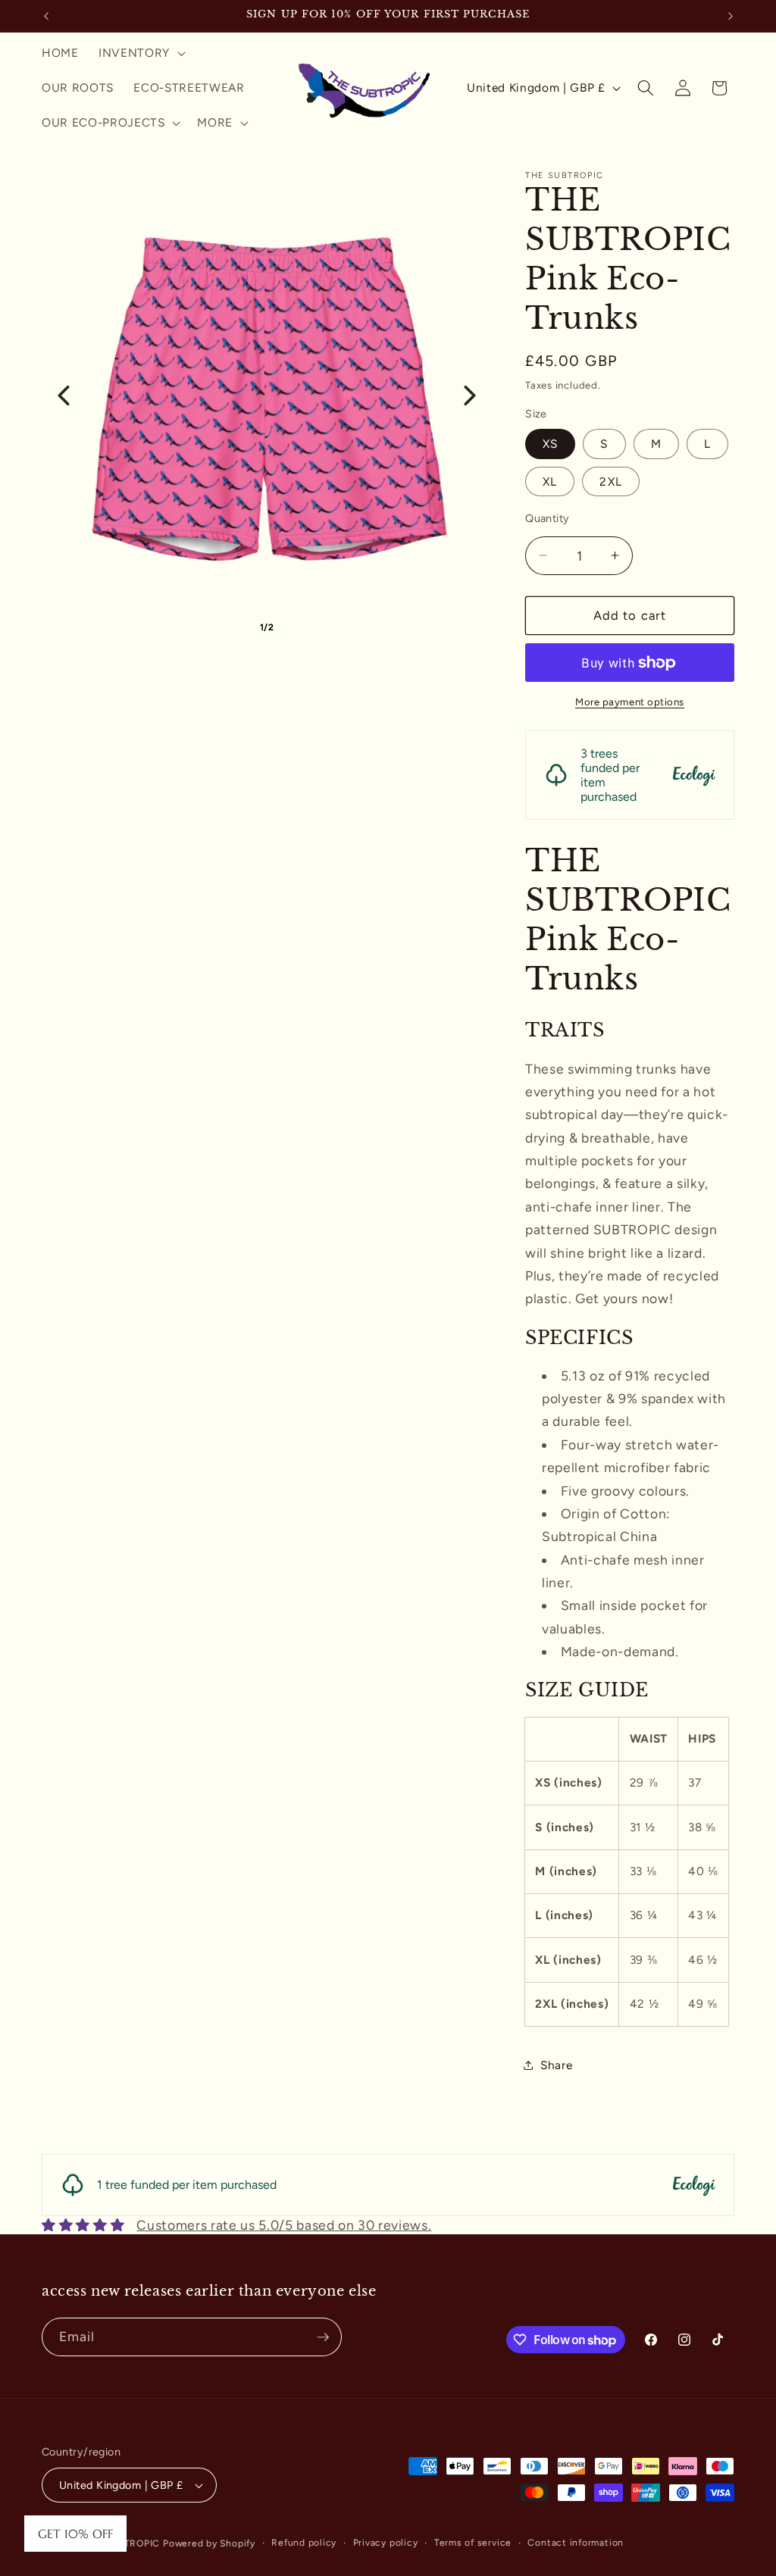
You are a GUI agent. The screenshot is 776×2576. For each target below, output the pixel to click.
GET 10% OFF (75, 2534)
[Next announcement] (731, 16)
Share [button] (556, 2065)
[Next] (470, 395)
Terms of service (473, 2543)
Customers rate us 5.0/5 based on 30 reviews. (284, 2225)
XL (550, 481)
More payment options (630, 702)
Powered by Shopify (209, 2543)
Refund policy (304, 2543)
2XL (610, 481)
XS (550, 444)
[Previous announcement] (46, 16)
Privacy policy (386, 2543)
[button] (141, 53)
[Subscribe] (323, 2337)
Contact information (576, 2543)
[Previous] (64, 395)
